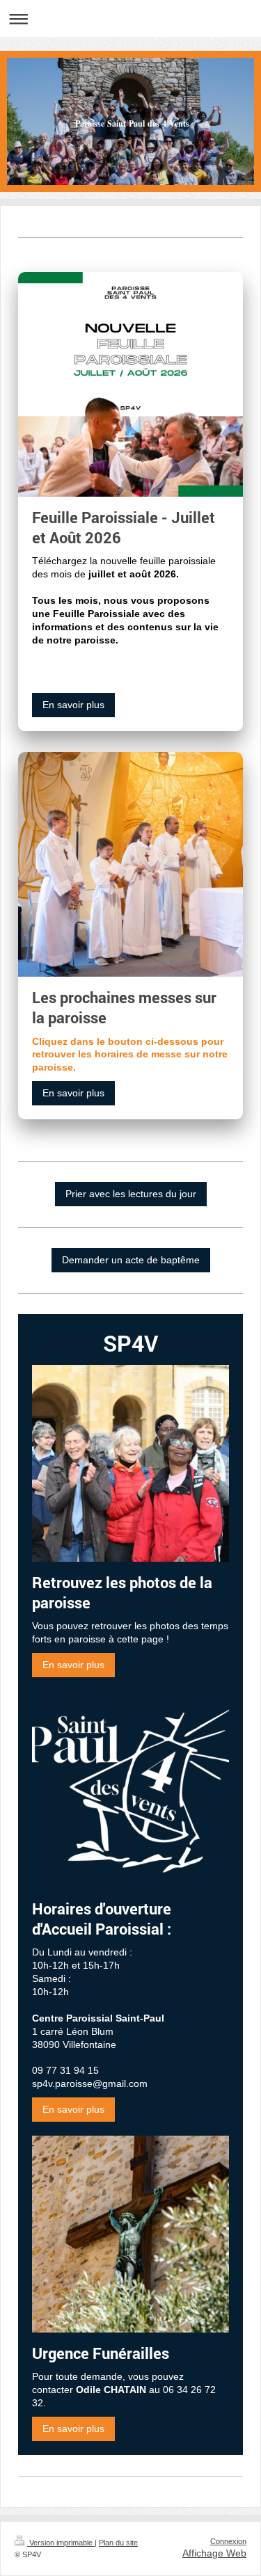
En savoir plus (73, 705)
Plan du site (118, 2543)
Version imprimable (61, 2543)
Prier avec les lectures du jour (131, 1194)
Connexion (228, 2541)
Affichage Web (214, 2553)
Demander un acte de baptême (131, 1260)
